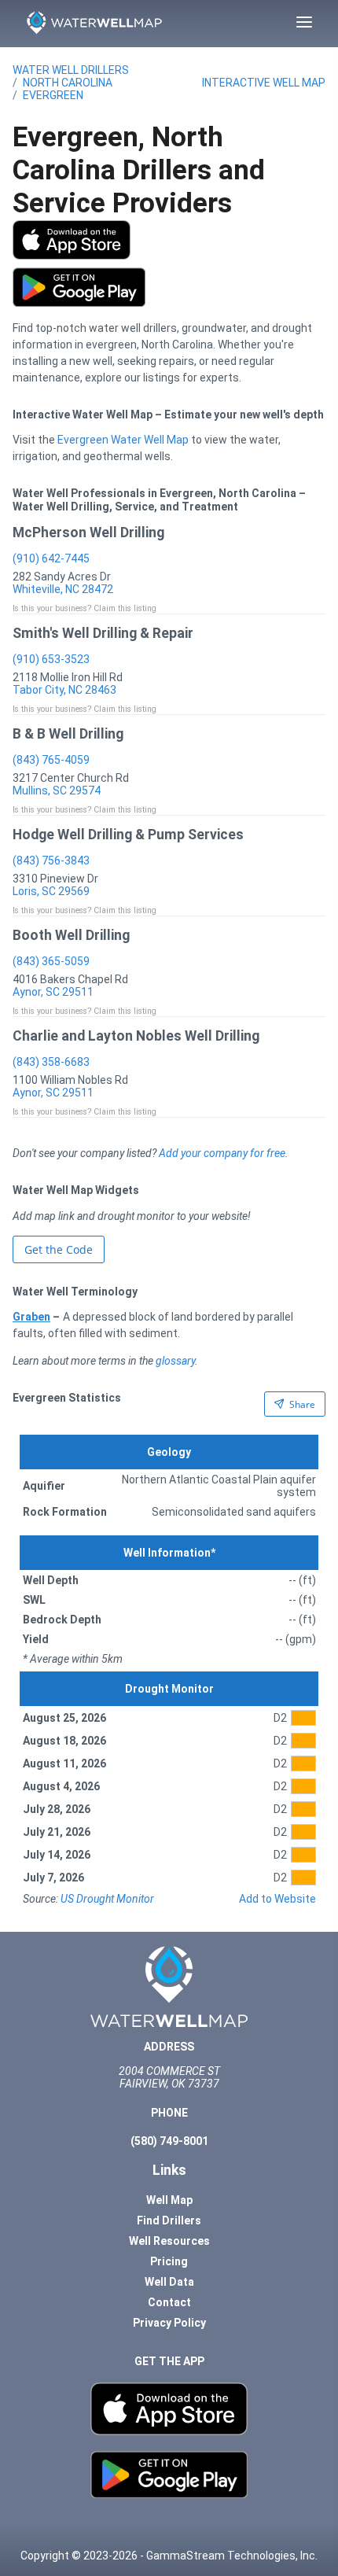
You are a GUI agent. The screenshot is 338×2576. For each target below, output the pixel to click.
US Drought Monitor (107, 1899)
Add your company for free (222, 1153)
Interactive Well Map (264, 83)
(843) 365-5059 (51, 961)
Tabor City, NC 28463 (64, 690)
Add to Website (277, 1899)
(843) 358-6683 (51, 1062)
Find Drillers (169, 2220)
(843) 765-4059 (51, 760)
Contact (169, 2302)
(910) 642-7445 (51, 558)
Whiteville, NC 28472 (63, 589)
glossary (175, 1361)
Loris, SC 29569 (51, 891)
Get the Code (59, 1249)
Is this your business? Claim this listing (84, 608)
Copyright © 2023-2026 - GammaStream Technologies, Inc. (169, 2556)
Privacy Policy (169, 2323)
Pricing (169, 2261)
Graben (31, 1317)
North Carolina (68, 83)
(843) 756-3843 (51, 861)
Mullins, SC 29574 (57, 790)
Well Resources (169, 2241)
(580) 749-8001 (169, 2141)
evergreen (53, 95)
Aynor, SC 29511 (53, 992)
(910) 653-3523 (51, 659)
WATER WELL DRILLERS (71, 70)
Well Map (169, 2200)
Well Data (169, 2282)
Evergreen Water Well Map (123, 440)
